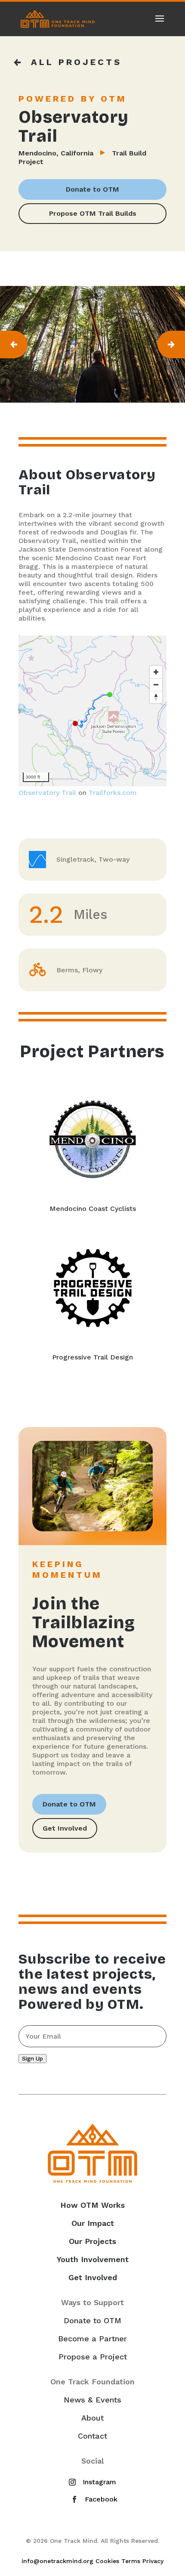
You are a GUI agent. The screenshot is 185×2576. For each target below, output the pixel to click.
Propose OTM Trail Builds (93, 213)
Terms (131, 2561)
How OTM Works (92, 2205)
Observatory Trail (47, 793)
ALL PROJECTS (76, 62)
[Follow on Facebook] (92, 2499)
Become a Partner (92, 2339)
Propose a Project (93, 2357)
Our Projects (92, 2241)
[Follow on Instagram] (91, 2482)
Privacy (153, 2561)
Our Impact (93, 2223)
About (92, 2418)
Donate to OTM (92, 189)
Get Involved (65, 1828)
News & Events (92, 2400)
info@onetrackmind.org (57, 2561)
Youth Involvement (93, 2259)
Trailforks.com (113, 793)
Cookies (107, 2561)
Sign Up (32, 2059)
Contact (92, 2436)
